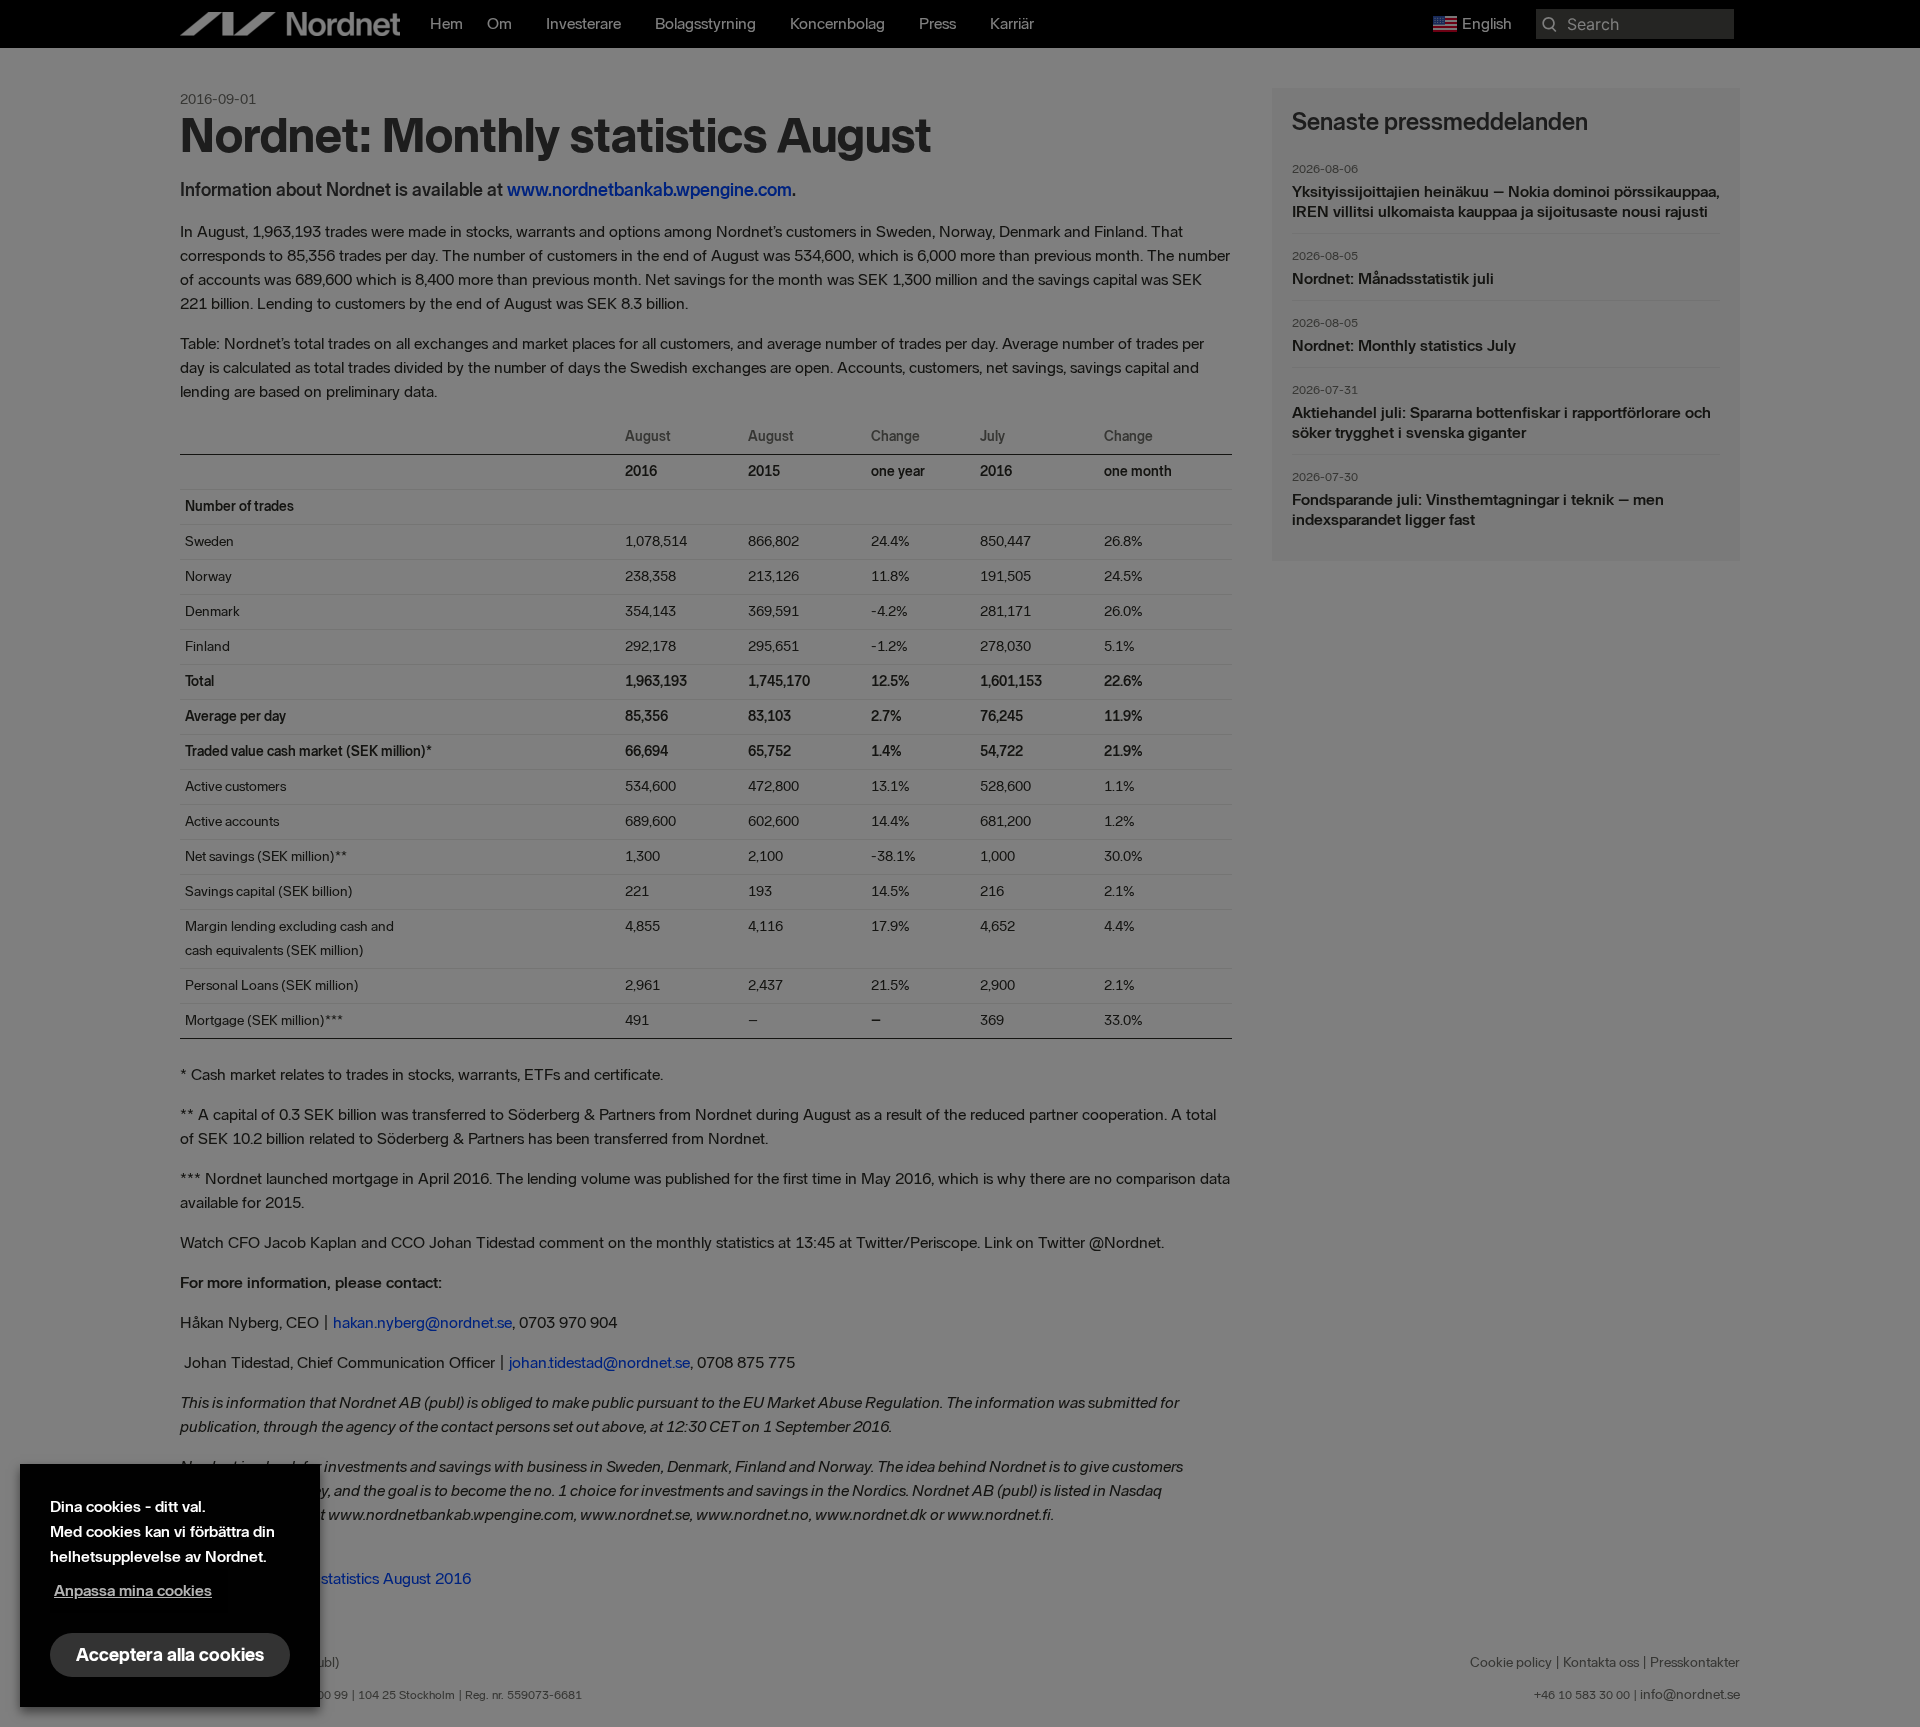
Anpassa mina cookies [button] (133, 1590)
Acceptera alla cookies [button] (170, 1655)
